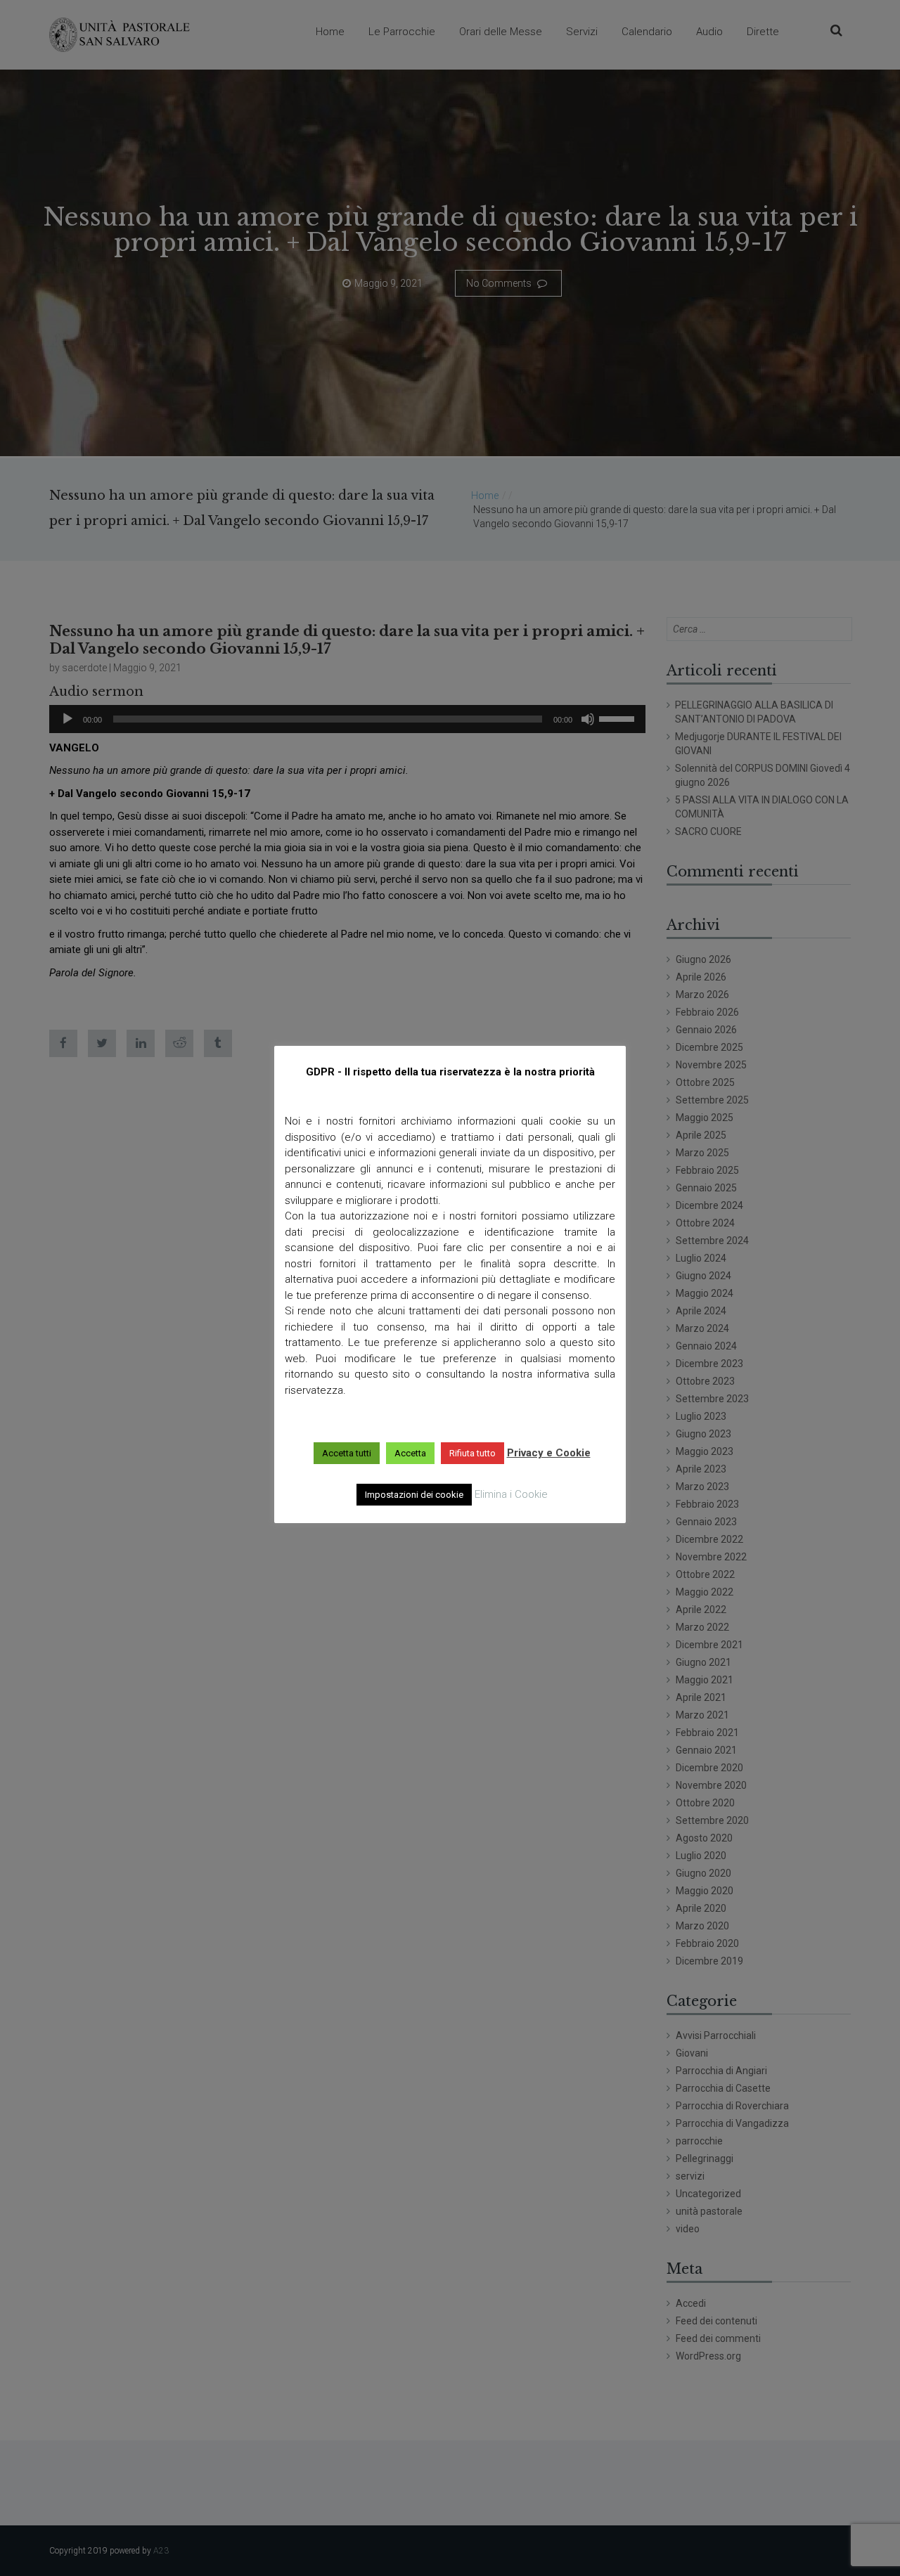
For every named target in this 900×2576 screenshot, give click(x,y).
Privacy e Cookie (549, 1453)
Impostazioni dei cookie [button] (414, 1495)
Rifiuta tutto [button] (472, 1453)
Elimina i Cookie (511, 1494)
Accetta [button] (410, 1453)
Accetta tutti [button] (347, 1453)
